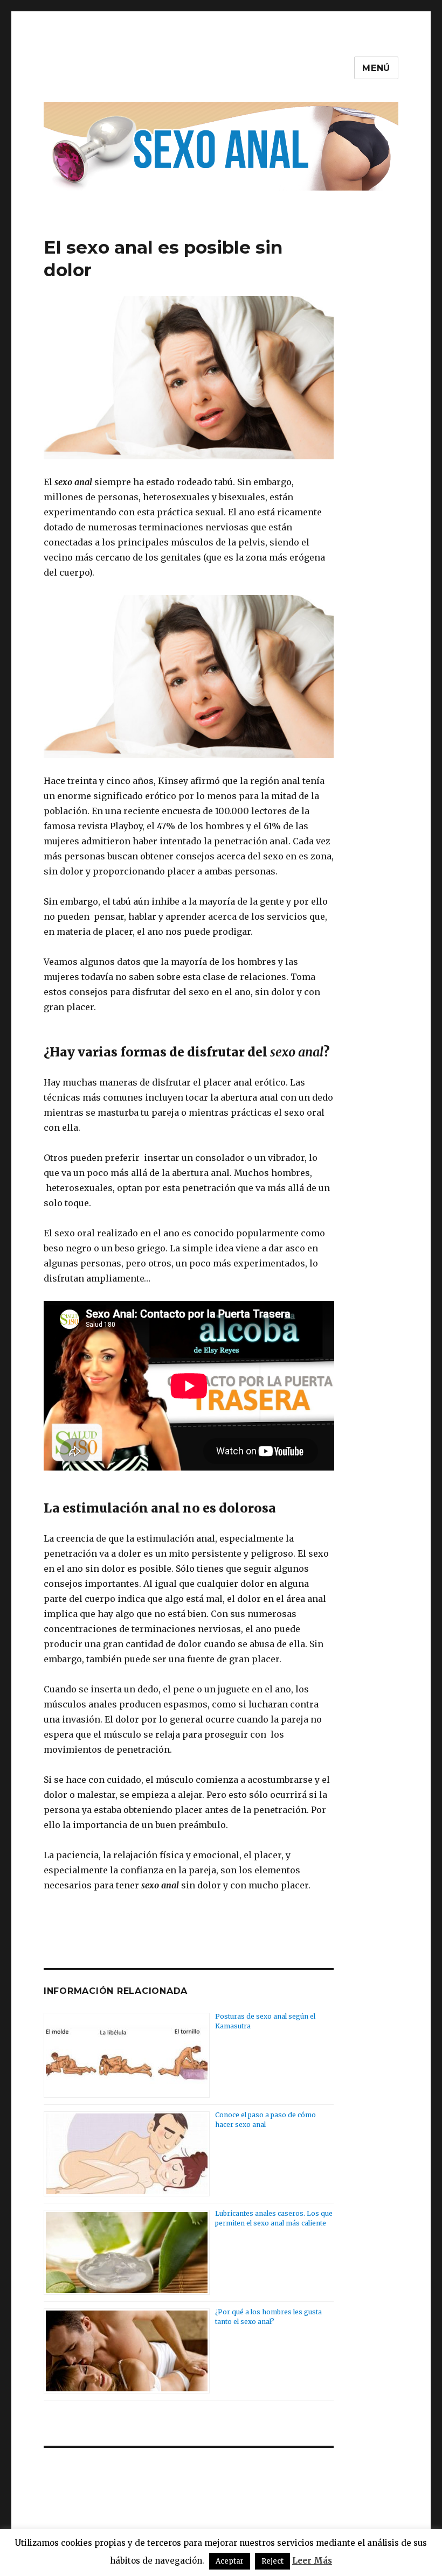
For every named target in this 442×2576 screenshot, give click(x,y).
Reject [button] (272, 2561)
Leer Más (312, 2561)
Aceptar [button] (230, 2561)
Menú (376, 68)
